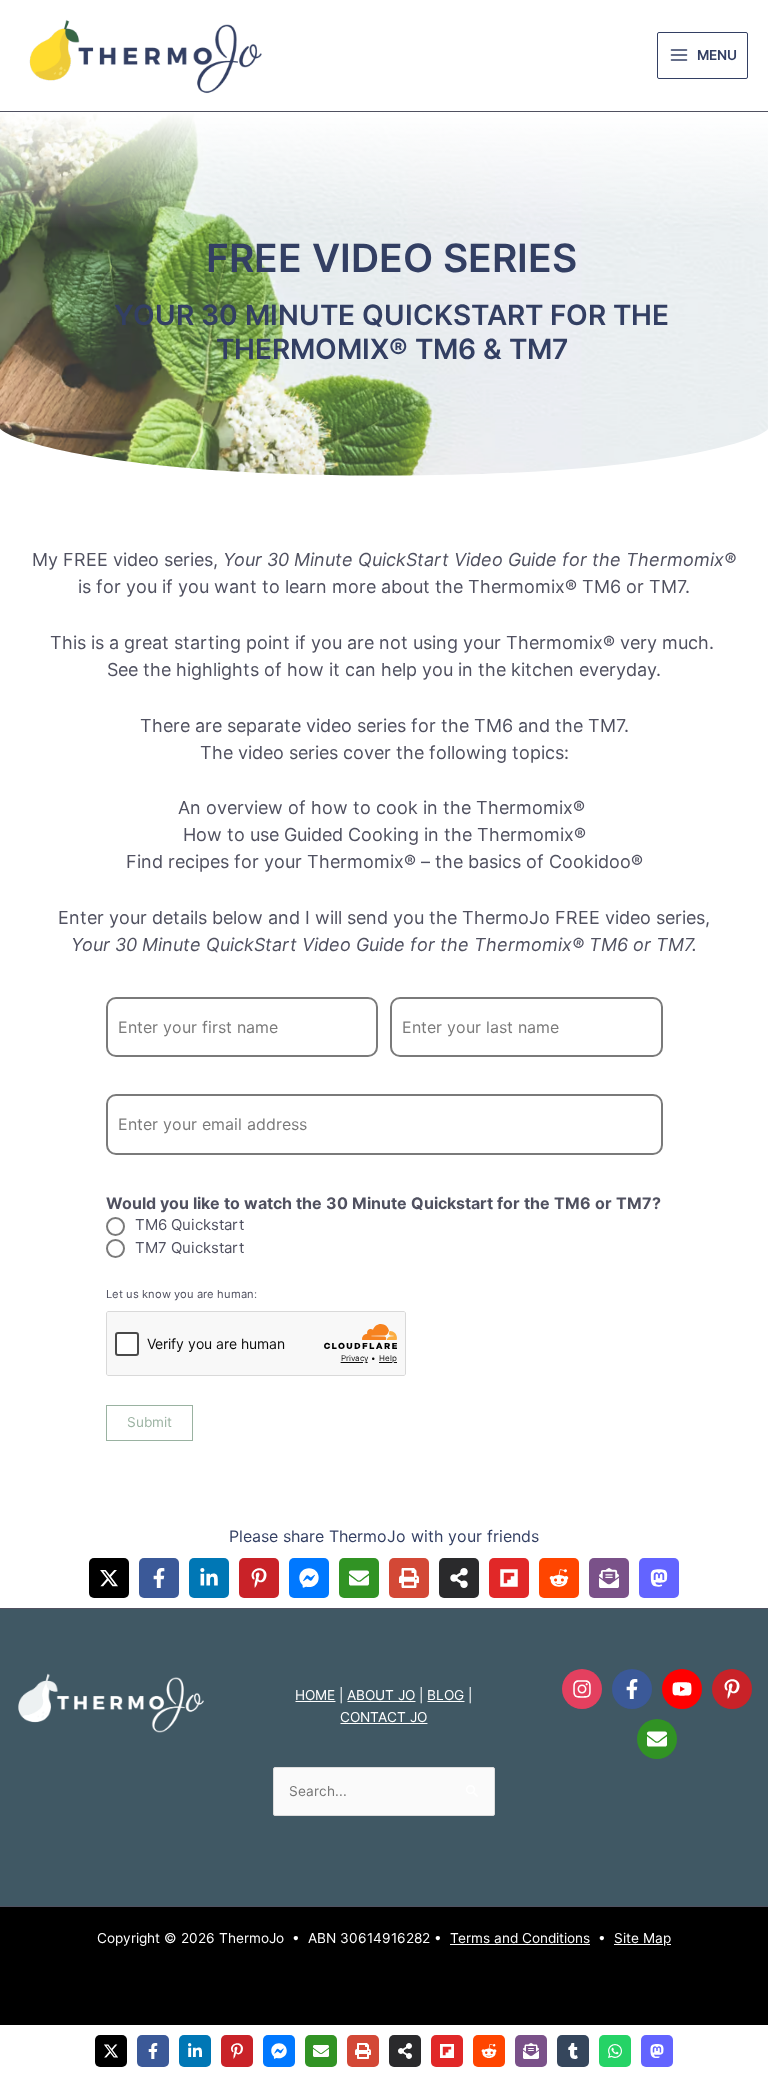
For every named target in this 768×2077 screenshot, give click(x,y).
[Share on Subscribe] (609, 1578)
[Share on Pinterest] (259, 1578)
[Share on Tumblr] (573, 2051)
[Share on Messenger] (309, 1578)
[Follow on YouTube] (682, 1689)
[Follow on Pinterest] (732, 1689)
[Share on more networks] (459, 1578)
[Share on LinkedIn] (209, 1578)
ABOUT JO (381, 1695)
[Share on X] (109, 1578)
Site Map (642, 1938)
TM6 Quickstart (189, 1224)
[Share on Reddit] (559, 1578)
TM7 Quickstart (189, 1247)
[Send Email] (657, 1739)
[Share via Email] (359, 1578)
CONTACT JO (383, 1717)
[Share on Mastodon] (659, 1578)
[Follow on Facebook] (632, 1689)
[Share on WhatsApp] (615, 2051)
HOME (315, 1695)
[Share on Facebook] (159, 1578)
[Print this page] (409, 1578)
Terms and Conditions (520, 1938)
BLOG (445, 1695)
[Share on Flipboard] (509, 1578)
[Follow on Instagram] (582, 1689)
